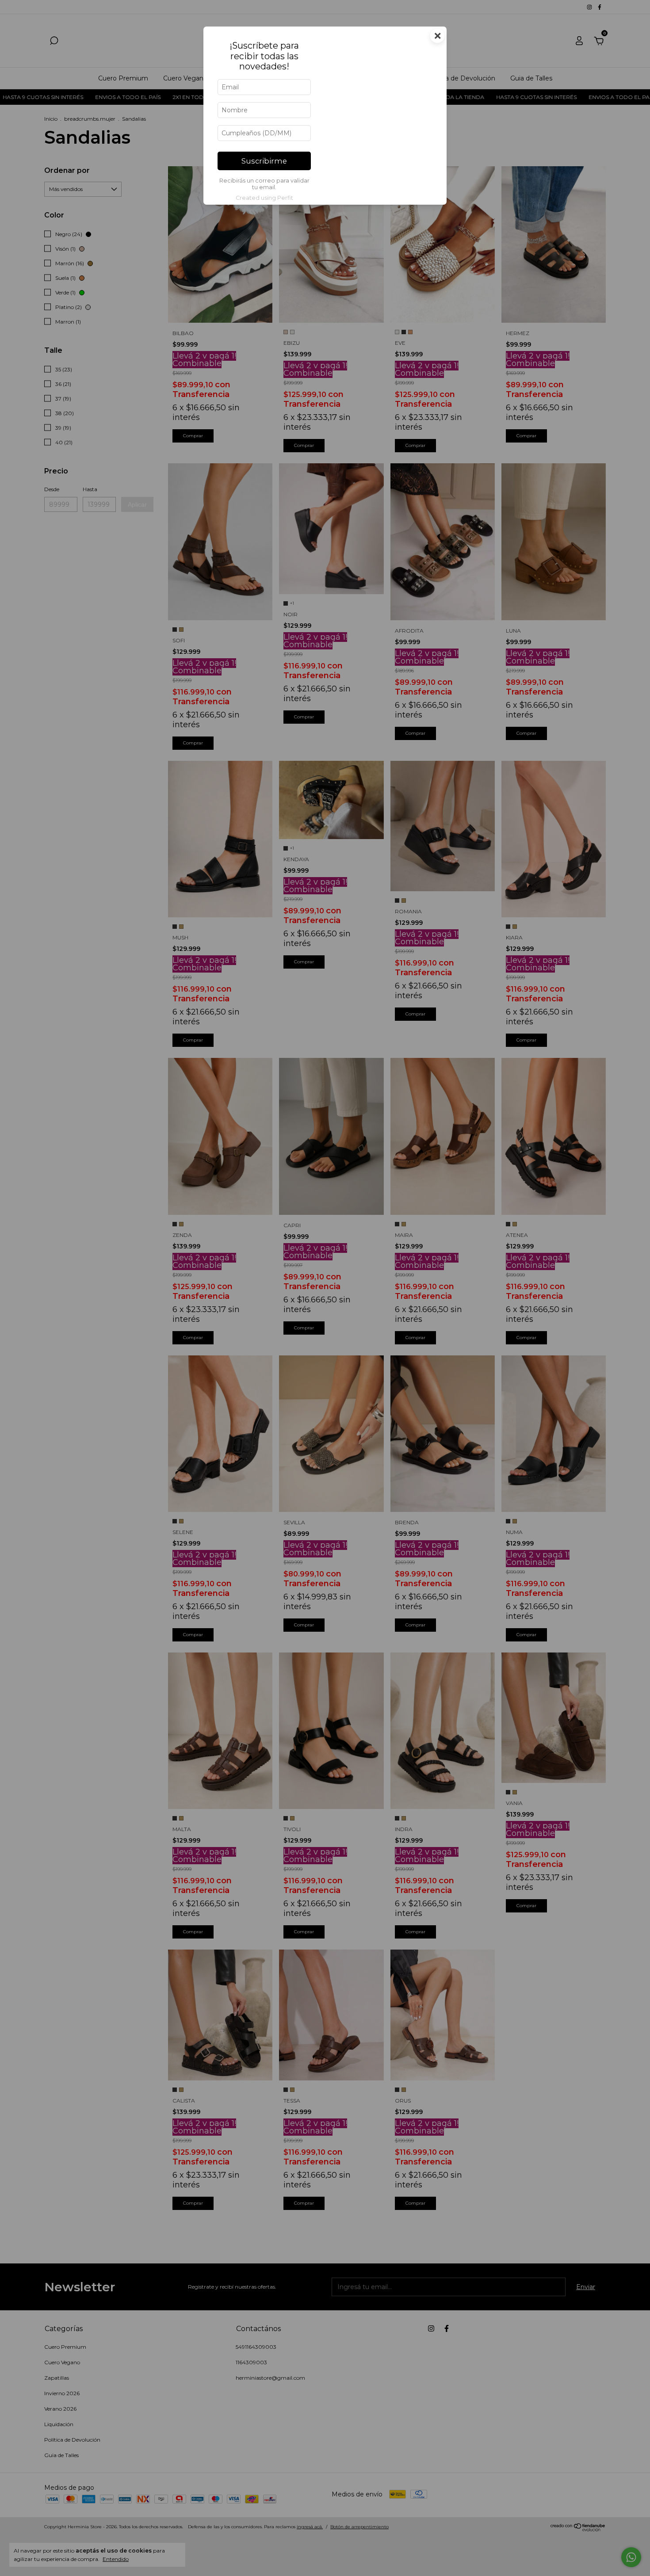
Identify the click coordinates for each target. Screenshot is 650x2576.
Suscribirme (264, 161)
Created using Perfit (264, 198)
